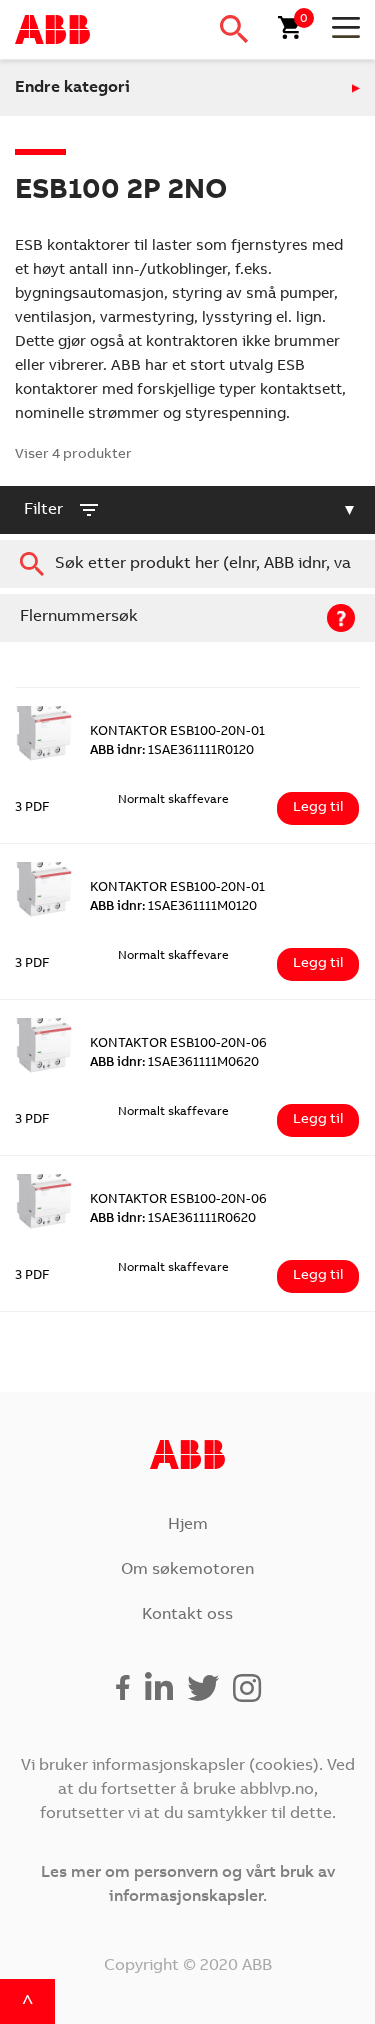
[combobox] (187, 564)
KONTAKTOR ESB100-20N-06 (178, 1044)
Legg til (318, 808)
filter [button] (43, 510)
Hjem (188, 1525)
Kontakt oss (187, 1615)
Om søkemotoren (187, 1570)
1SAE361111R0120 (172, 751)
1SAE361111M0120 (173, 907)
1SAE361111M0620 (174, 1063)
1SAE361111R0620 (173, 1219)
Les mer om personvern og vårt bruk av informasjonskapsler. (188, 1885)
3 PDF (32, 808)
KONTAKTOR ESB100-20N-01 (177, 732)
